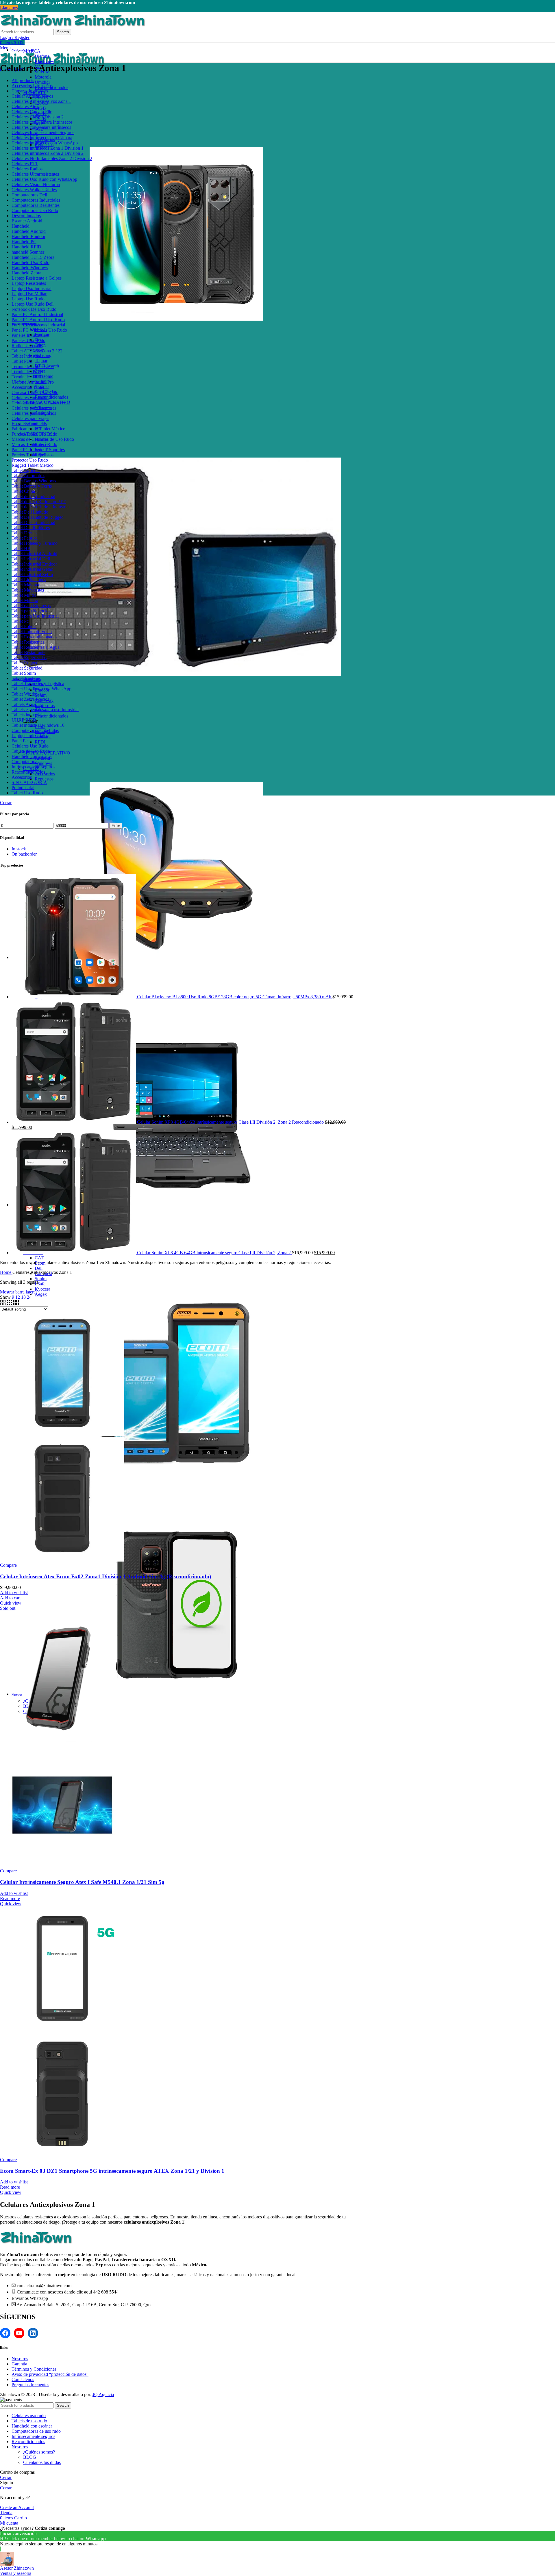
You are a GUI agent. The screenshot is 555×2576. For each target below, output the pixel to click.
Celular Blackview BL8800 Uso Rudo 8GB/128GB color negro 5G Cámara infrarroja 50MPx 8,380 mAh (235, 997)
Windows (43, 763)
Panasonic (44, 376)
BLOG (30, 2457)
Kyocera (42, 1289)
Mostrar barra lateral (18, 1292)
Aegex (41, 1294)
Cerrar (6, 803)
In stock (19, 849)
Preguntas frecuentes (30, 2385)
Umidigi (42, 82)
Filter (116, 826)
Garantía (19, 2364)
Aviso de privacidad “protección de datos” (50, 2374)
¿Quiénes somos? (39, 2452)
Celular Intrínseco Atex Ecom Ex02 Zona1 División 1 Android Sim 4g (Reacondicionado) (106, 1576)
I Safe (40, 1284)
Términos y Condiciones (34, 2369)
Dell (39, 1268)
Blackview (45, 61)
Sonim (41, 1279)
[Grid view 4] (16, 1304)
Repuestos (44, 779)
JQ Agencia (103, 2394)
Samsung (43, 355)
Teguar (41, 361)
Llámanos (9, 8)
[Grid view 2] (3, 1304)
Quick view (11, 1603)
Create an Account (17, 2507)
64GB (40, 108)
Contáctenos (23, 2379)
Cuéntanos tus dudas (42, 2462)
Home (6, 1272)
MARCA (32, 51)
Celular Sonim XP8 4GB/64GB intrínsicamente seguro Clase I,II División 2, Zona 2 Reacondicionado (231, 1122)
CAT (39, 1258)
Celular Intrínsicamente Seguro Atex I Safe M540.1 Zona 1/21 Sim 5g (82, 1882)
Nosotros (20, 2359)
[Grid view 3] (10, 1304)
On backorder (24, 854)
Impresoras (45, 706)
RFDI (40, 742)
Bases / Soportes (50, 450)
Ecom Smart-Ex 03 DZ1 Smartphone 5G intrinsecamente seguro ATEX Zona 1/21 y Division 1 (112, 2171)
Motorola (43, 77)
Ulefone (42, 56)
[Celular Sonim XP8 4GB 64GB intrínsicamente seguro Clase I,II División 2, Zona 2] (74, 1253)
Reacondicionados (51, 397)
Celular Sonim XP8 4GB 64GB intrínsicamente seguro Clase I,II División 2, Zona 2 (214, 1253)
